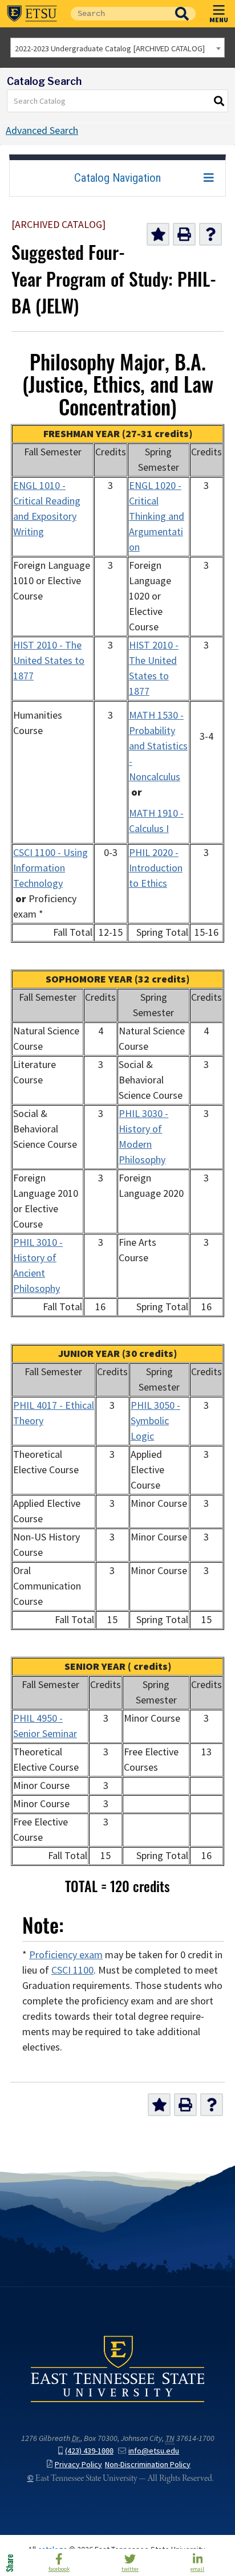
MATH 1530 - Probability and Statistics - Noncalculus (158, 746)
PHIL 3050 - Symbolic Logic (155, 1421)
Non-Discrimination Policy (148, 2465)
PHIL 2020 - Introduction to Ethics (156, 868)
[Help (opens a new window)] (210, 234)
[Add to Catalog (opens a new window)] (158, 234)
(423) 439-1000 (89, 2451)
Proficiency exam (66, 1955)
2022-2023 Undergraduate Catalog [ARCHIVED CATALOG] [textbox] (110, 48)
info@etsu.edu (154, 2451)
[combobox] (117, 48)
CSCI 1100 (72, 1970)
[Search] (220, 101)
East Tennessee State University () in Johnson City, (117, 2369)
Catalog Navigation (117, 178)
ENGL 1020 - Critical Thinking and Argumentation (157, 516)
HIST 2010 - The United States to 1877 (49, 661)
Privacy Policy (78, 2465)
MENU (219, 19)
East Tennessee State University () (32, 14)
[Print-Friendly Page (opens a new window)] (184, 234)
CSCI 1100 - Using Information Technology (50, 868)
